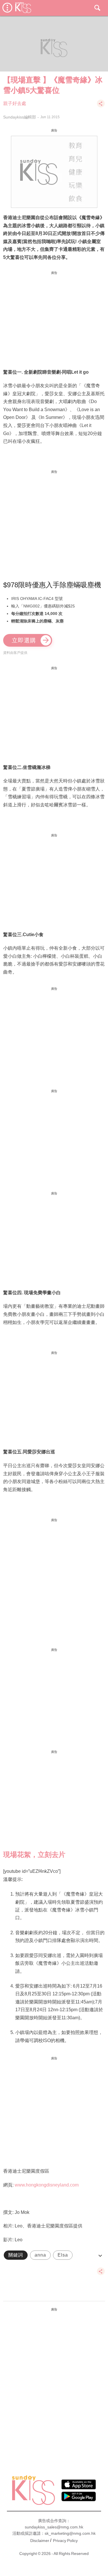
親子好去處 (15, 103)
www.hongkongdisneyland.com (47, 2185)
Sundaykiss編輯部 (20, 117)
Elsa (63, 2255)
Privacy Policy (65, 2541)
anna (40, 2255)
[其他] (101, 106)
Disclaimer (40, 2541)
